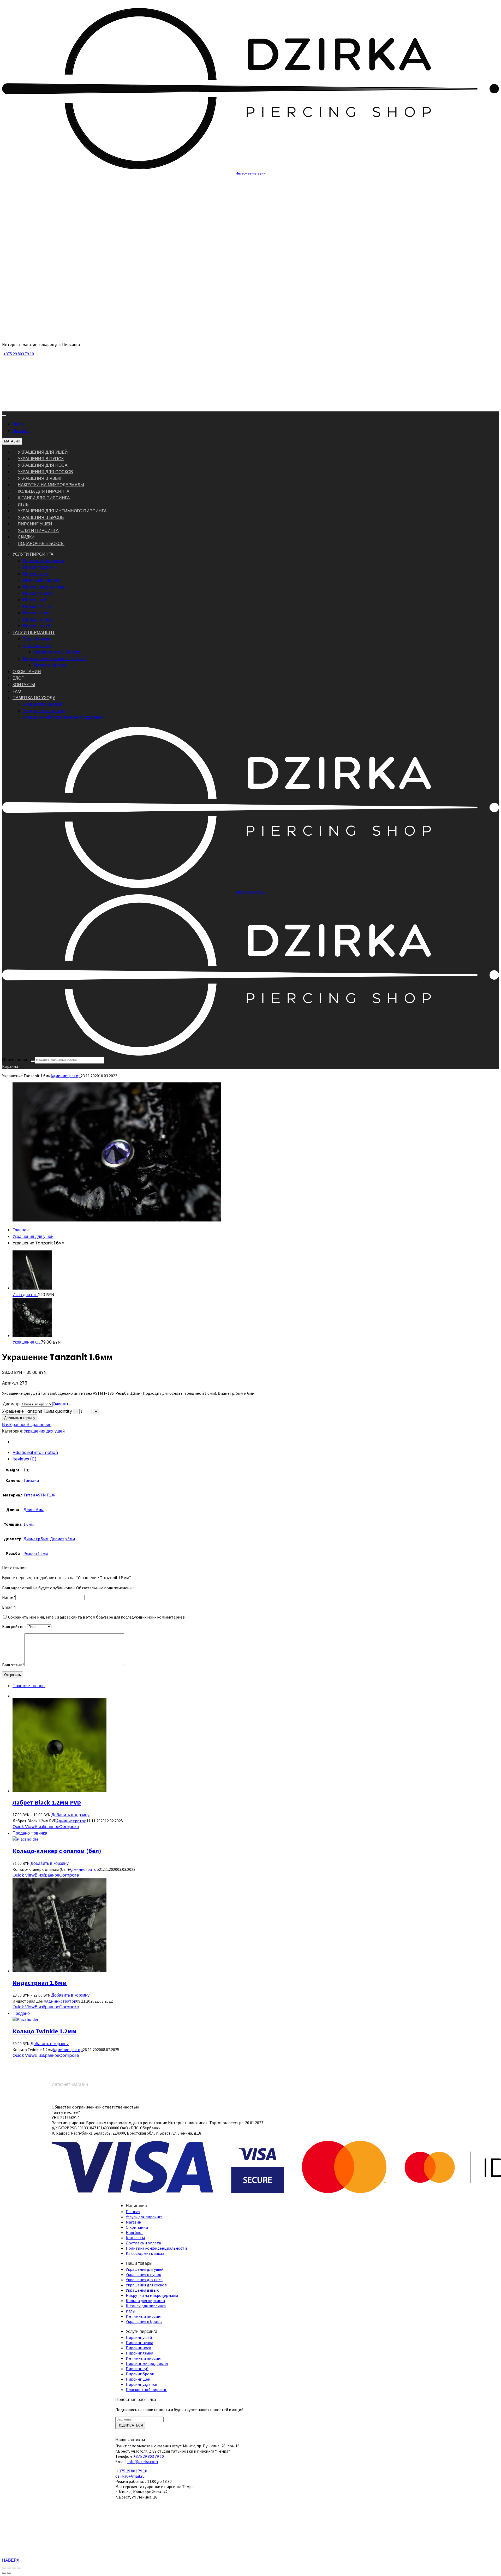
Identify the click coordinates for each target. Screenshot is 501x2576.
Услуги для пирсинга (144, 2217)
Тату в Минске (37, 639)
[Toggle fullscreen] (14, 2568)
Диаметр (11, 1404)
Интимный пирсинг (41, 580)
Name (9, 1597)
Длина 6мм (34, 1509)
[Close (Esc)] (4, 2568)
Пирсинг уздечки (39, 567)
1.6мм (29, 1524)
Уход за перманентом (44, 711)
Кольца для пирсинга (44, 491)
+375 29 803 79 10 (19, 354)
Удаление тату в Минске (57, 652)
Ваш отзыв (13, 1665)
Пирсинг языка (37, 606)
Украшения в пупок (41, 459)
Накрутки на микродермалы (51, 485)
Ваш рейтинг (15, 1626)
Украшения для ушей (43, 452)
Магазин (21, 431)
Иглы (24, 504)
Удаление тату (37, 646)
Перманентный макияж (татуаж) (55, 659)
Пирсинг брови (37, 593)
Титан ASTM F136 (39, 1495)
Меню (18, 424)
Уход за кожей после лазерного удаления (63, 717)
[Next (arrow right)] (9, 2573)
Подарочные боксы (41, 544)
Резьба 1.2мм (36, 1553)
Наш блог (135, 2232)
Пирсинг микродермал (45, 587)
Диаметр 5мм (36, 1539)
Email (9, 1607)
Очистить (62, 1404)
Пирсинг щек (35, 574)
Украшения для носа (43, 465)
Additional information (35, 1452)
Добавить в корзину (20, 1418)
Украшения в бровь (41, 517)
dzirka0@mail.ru (130, 2476)
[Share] (9, 2568)
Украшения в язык (39, 478)
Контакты (135, 2238)
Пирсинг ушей (35, 524)
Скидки (26, 537)
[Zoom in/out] (19, 2568)
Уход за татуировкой (43, 704)
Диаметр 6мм (62, 1539)
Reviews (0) (25, 1459)
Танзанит (32, 1480)
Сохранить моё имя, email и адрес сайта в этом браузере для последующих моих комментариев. (97, 1617)
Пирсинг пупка (37, 619)
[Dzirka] (250, 335)
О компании (137, 2227)
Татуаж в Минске (50, 665)
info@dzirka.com (143, 2461)
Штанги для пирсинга (44, 498)
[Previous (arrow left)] (4, 2573)
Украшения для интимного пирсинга (62, 511)
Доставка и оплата (143, 2243)
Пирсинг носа (36, 613)
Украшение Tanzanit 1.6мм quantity (37, 1411)
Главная (21, 1230)
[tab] (256, 1452)
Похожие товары (29, 1686)
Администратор (66, 1076)
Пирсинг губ (35, 600)
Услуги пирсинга (38, 531)
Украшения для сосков (45, 472)
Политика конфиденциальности (156, 2248)
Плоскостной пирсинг (44, 561)
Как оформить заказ (145, 2253)
